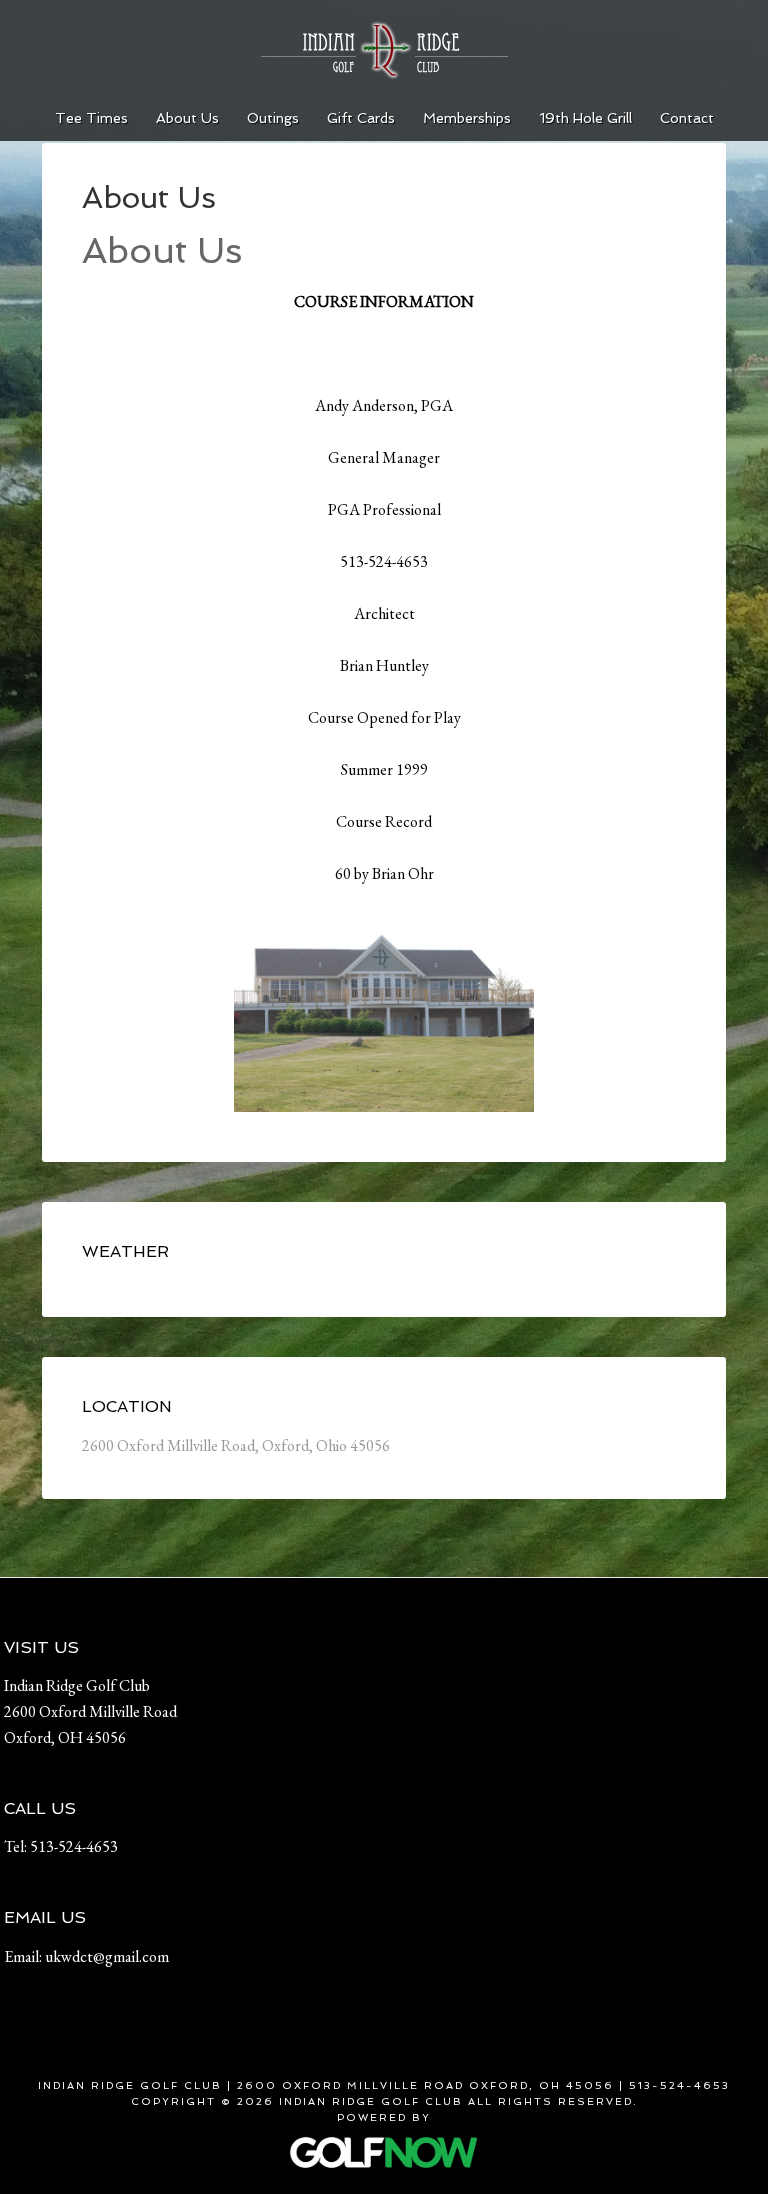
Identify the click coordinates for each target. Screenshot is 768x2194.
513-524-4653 (74, 1846)
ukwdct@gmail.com (107, 1956)
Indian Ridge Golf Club (384, 50)
